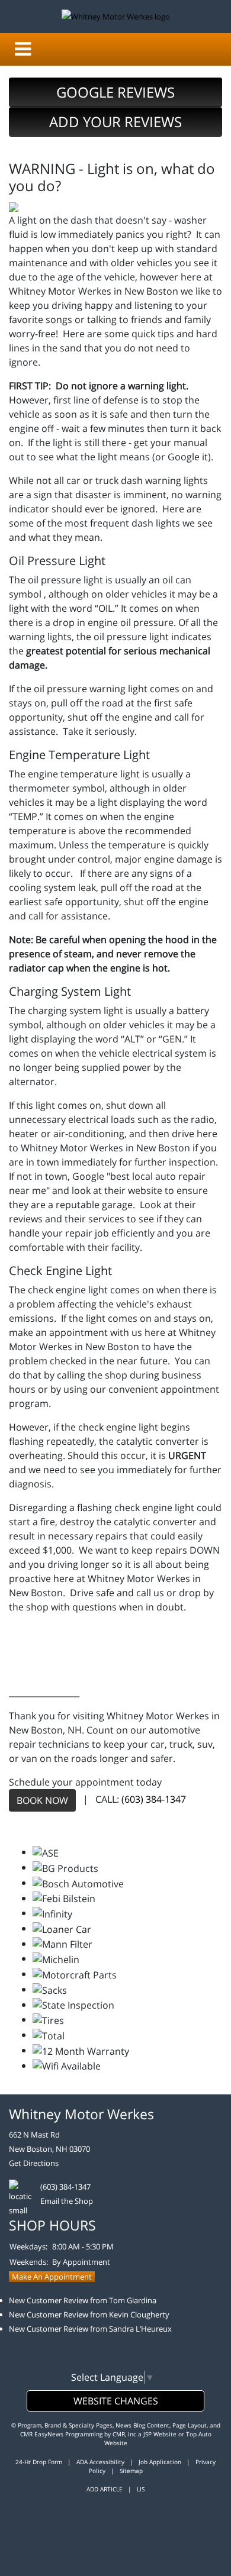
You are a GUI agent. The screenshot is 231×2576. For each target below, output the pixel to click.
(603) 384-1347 (154, 1800)
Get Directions (34, 2163)
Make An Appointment (52, 2277)
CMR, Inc (124, 2434)
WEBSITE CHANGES (116, 2401)
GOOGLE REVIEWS (115, 92)
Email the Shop (67, 2201)
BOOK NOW (42, 1800)
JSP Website (160, 2434)
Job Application (160, 2462)
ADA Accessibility (100, 2462)
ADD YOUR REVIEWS (115, 122)
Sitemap (131, 2471)
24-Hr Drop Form (39, 2462)
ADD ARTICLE (105, 2489)
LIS (141, 2489)
